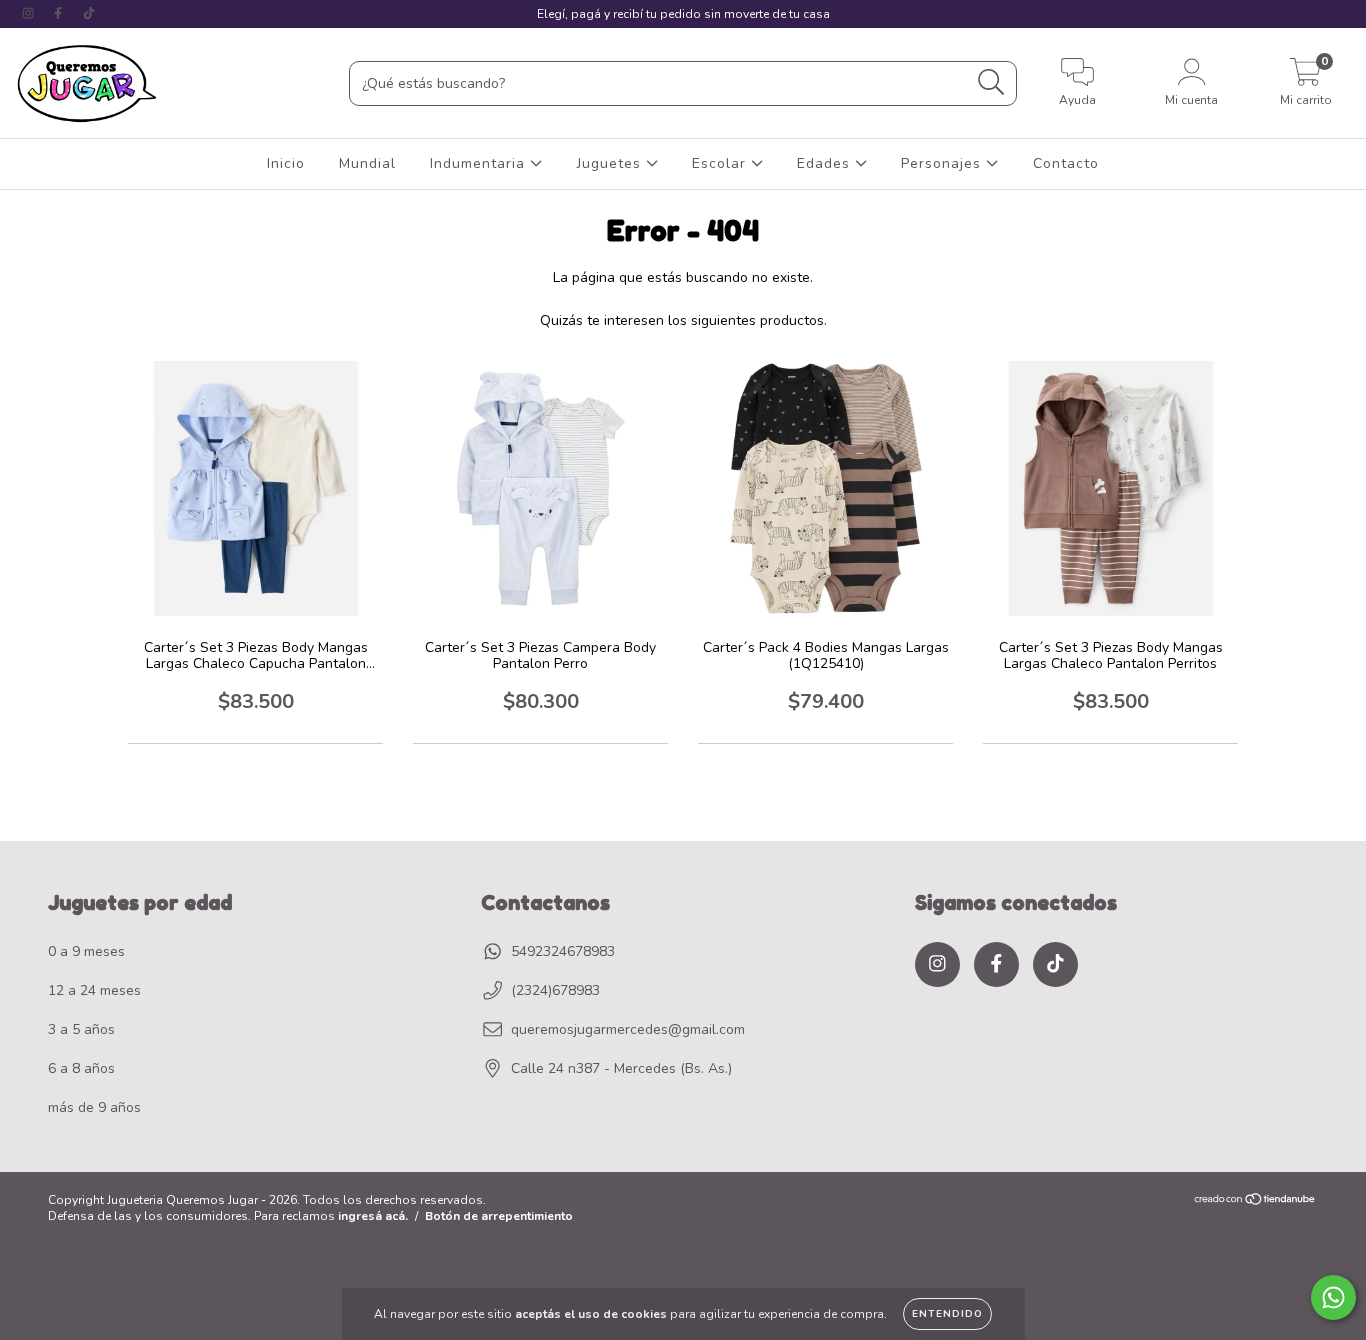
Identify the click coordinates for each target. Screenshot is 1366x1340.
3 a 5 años (81, 1029)
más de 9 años (94, 1107)
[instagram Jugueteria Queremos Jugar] (30, 13)
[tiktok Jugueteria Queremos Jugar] (89, 13)
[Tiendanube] (1255, 1201)
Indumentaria (480, 163)
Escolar (721, 163)
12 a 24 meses (94, 990)
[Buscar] (991, 82)
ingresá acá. (373, 1216)
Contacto (1066, 163)
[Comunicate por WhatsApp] (1333, 1297)
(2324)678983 (555, 990)
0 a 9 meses (86, 951)
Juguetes (611, 163)
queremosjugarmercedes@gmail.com (628, 1029)
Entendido (947, 1314)
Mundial (367, 163)
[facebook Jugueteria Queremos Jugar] (60, 13)
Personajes (943, 163)
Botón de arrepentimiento (499, 1216)
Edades (826, 163)
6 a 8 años (81, 1068)
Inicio (286, 163)
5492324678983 (563, 951)
